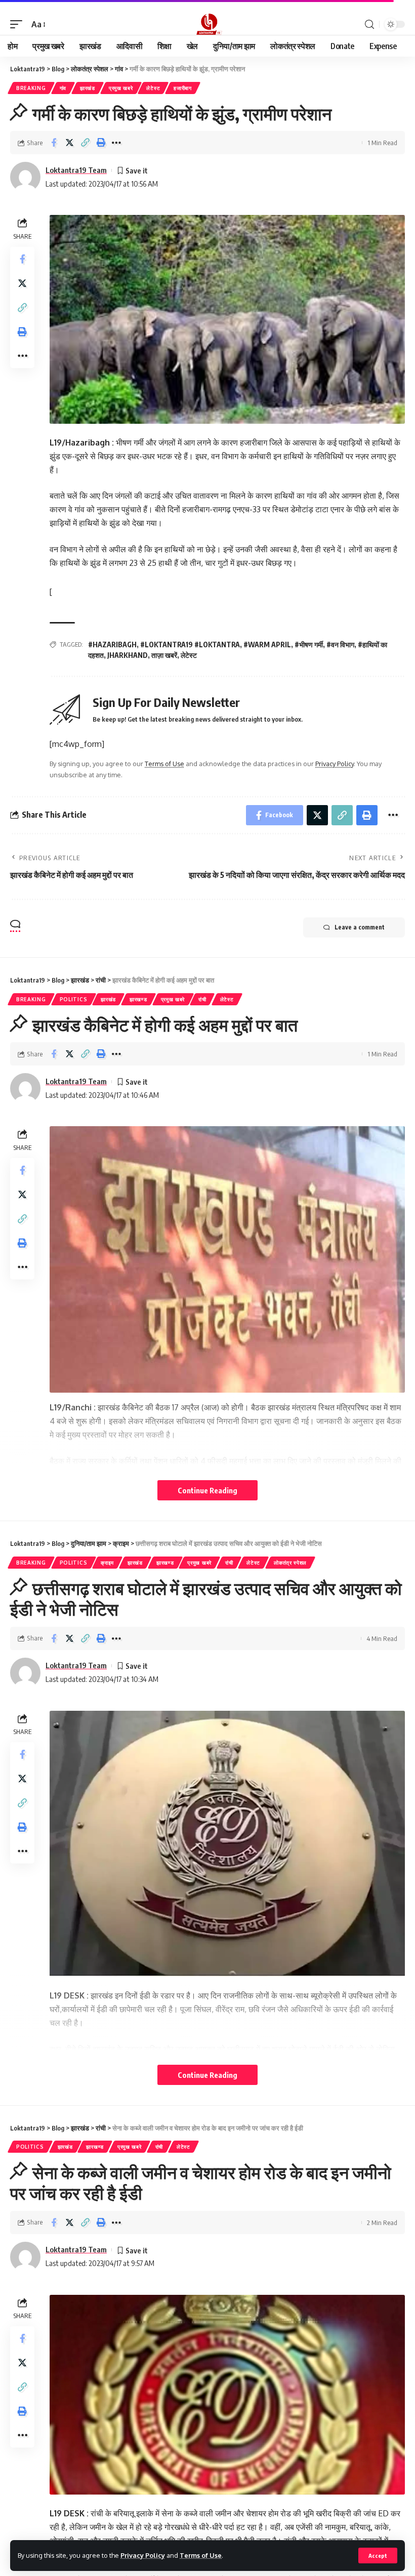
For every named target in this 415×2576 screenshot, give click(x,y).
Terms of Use (201, 2555)
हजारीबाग (183, 88)
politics (74, 999)
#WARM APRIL (267, 645)
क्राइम (107, 1563)
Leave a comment (360, 927)
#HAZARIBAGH (112, 645)
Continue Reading (207, 1490)
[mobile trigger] (19, 25)
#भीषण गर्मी (309, 645)
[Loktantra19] (207, 24)
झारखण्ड (138, 999)
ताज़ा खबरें (164, 655)
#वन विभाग (340, 645)
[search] (369, 25)
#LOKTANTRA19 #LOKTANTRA (190, 645)
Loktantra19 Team (76, 170)
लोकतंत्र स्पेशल (290, 1563)
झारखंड (88, 88)
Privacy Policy (143, 2555)
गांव (63, 88)
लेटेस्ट (153, 88)
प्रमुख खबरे (121, 88)
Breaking (31, 88)
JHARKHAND (128, 655)
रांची (202, 999)
